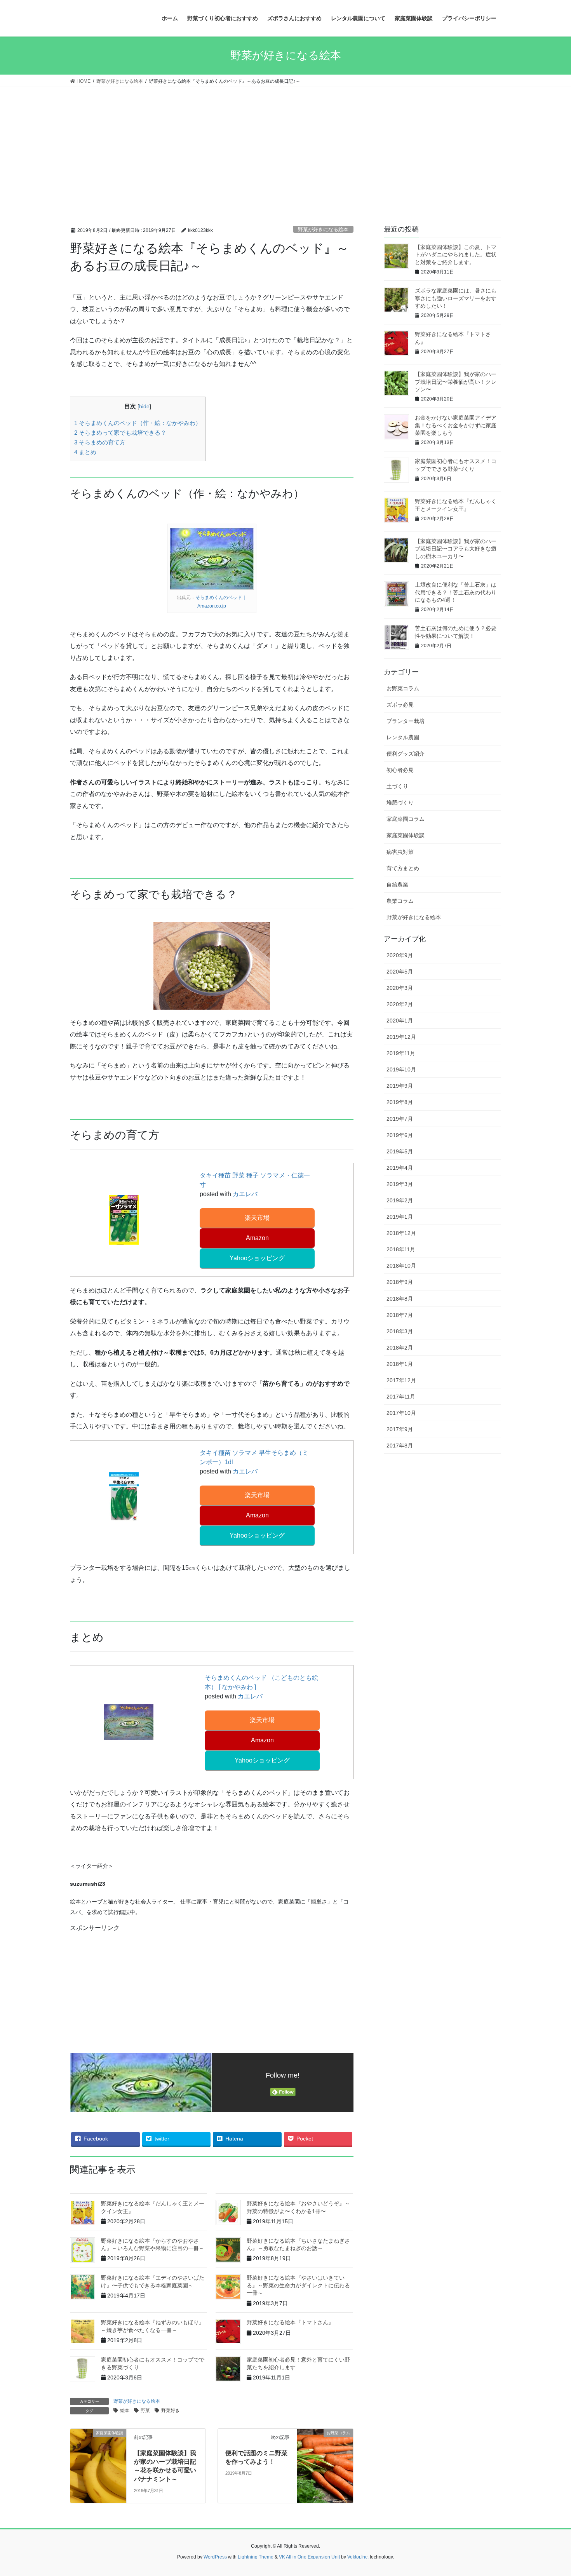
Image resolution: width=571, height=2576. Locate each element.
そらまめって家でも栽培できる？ (120, 433)
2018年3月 (400, 1331)
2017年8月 (400, 1446)
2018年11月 (401, 1249)
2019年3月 (400, 1184)
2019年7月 (400, 1119)
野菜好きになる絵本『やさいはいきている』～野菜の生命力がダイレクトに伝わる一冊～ (298, 2285)
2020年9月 (400, 955)
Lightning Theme (256, 2557)
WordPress (215, 2557)
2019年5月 (400, 1151)
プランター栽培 (406, 721)
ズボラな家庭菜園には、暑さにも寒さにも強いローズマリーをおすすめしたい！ (456, 298)
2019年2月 (400, 1200)
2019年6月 (400, 1135)
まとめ (85, 452)
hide (144, 407)
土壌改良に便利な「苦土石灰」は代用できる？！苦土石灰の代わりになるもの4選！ (456, 592)
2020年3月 (400, 988)
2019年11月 (401, 1053)
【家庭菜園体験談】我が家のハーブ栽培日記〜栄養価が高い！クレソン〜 (456, 382)
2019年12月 (401, 1037)
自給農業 (397, 885)
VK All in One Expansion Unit (309, 2557)
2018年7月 (400, 1315)
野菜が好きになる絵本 (323, 229)
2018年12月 (401, 1233)
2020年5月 (400, 972)
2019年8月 (400, 1102)
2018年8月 (400, 1299)
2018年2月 (400, 1348)
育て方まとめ (403, 868)
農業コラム (400, 901)
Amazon (257, 1238)
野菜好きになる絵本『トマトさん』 (290, 2322)
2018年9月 (400, 1282)
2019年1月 (400, 1217)
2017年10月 (401, 1413)
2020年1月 (400, 1021)
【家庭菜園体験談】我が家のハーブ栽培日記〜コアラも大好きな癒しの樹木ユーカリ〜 (456, 549)
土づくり (397, 786)
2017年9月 (400, 1429)
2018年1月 (400, 1364)
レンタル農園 (403, 737)
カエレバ (245, 1194)
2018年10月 (401, 1266)
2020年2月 (400, 1004)
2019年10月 (401, 1069)
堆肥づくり (400, 803)
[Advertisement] (285, 145)
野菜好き (171, 2411)
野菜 (145, 2411)
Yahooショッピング (257, 1258)
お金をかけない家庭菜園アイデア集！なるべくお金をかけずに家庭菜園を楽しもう (456, 425)
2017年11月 (401, 1397)
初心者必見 (400, 770)
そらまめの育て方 (100, 442)
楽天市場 (257, 1218)
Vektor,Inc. (358, 2557)
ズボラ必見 (400, 705)
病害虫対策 (400, 852)
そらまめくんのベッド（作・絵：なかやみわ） (138, 423)
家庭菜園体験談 (406, 835)
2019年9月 (400, 1086)
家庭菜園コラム (406, 819)
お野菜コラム (403, 688)
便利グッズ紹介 (406, 754)
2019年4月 (400, 1168)
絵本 (125, 2411)
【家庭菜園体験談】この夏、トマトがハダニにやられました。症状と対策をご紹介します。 (456, 255)
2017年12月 (401, 1380)
